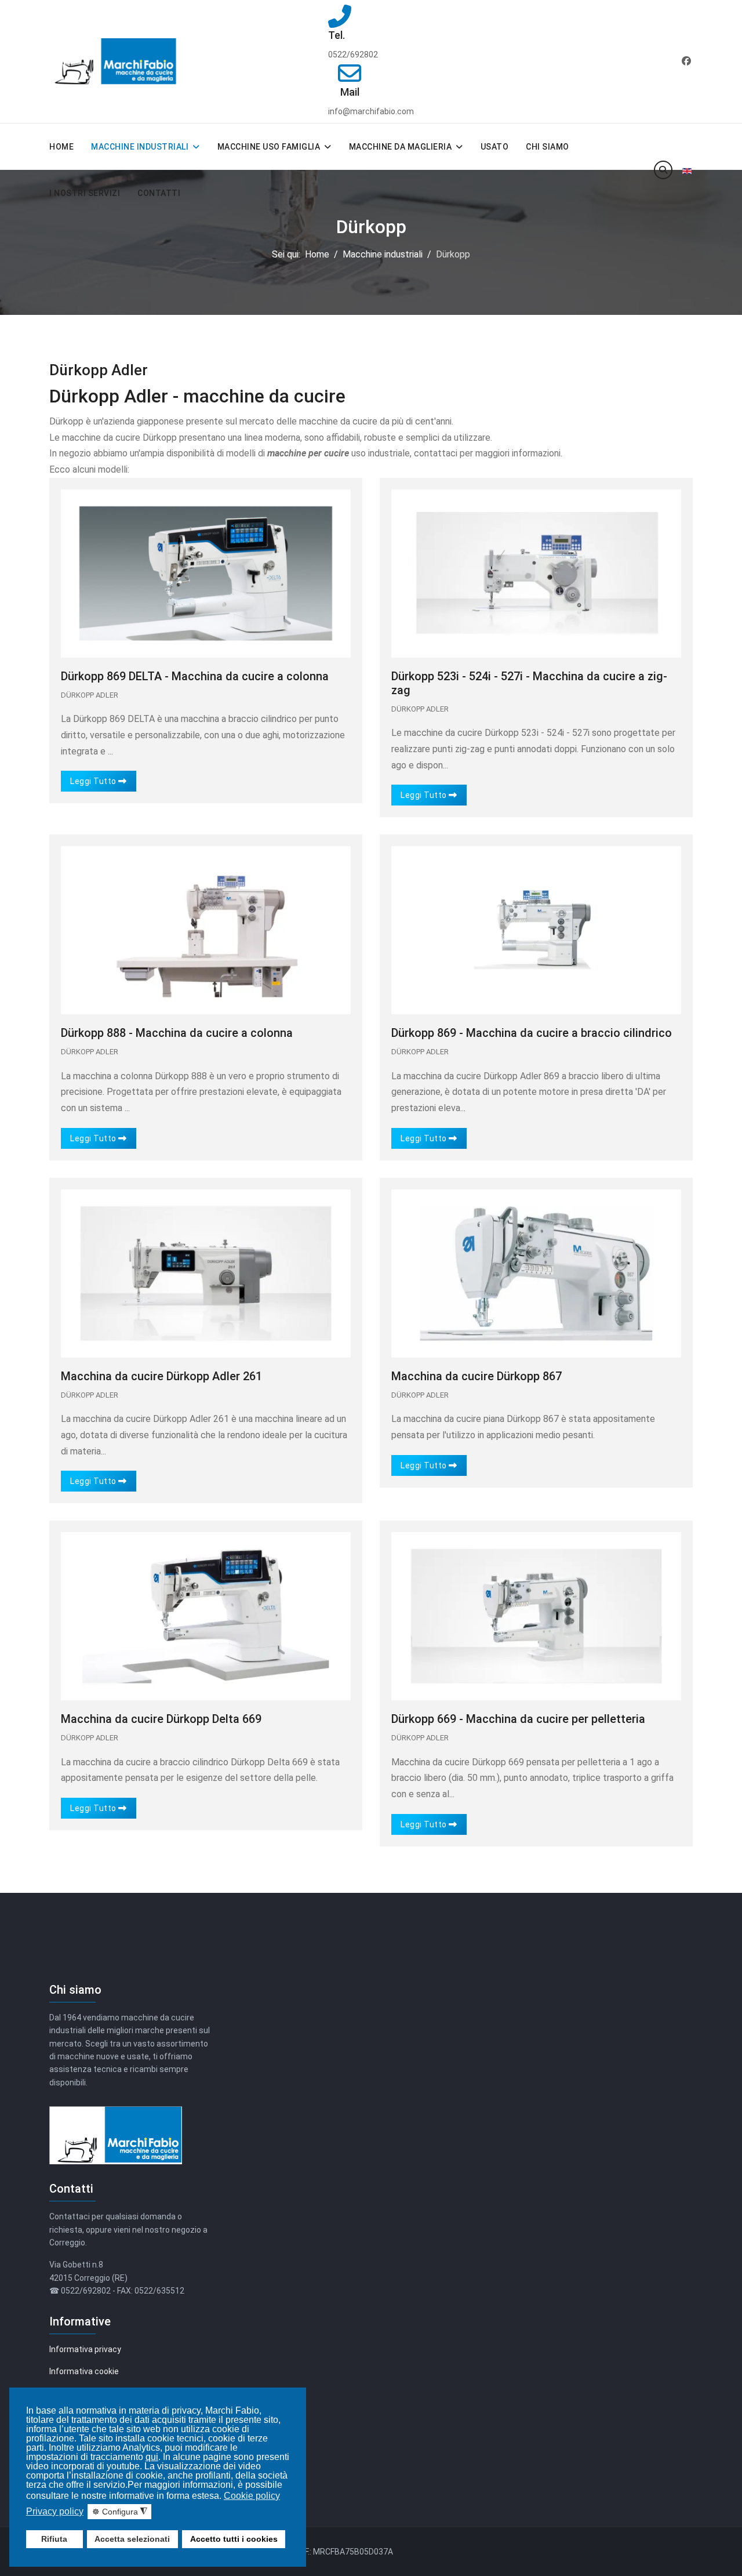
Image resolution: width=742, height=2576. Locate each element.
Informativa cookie (84, 2371)
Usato (495, 147)
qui (152, 2457)
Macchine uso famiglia (269, 147)
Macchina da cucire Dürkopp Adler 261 (161, 1376)
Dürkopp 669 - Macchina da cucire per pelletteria (518, 1719)
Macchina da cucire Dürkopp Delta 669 (161, 1719)
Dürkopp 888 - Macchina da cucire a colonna (177, 1033)
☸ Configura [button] (120, 2512)
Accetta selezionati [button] (132, 2539)
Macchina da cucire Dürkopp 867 (477, 1376)
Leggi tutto (94, 781)
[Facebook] (686, 61)
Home (61, 147)
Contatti (159, 193)
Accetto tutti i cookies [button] (234, 2539)
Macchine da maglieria (401, 147)
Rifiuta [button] (54, 2539)
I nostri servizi (85, 193)
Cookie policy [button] (252, 2496)
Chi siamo (548, 147)
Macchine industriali (140, 147)
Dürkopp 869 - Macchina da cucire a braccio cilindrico (532, 1033)
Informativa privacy (85, 2349)
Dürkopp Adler (90, 695)
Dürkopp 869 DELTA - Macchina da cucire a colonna (195, 676)
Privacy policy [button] (55, 2511)
